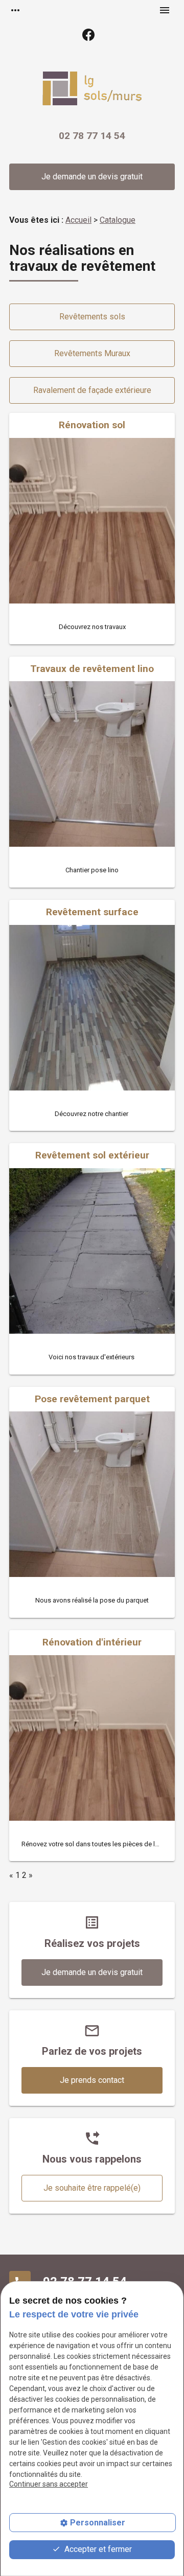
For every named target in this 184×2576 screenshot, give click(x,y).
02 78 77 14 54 (92, 136)
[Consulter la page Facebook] (88, 35)
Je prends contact (92, 2080)
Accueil (78, 220)
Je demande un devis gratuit (92, 177)
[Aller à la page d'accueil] (92, 90)
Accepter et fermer (97, 2549)
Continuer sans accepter (49, 2484)
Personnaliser (98, 2523)
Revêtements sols (92, 317)
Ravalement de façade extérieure (92, 390)
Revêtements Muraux (92, 353)
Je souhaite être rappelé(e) (92, 2188)
